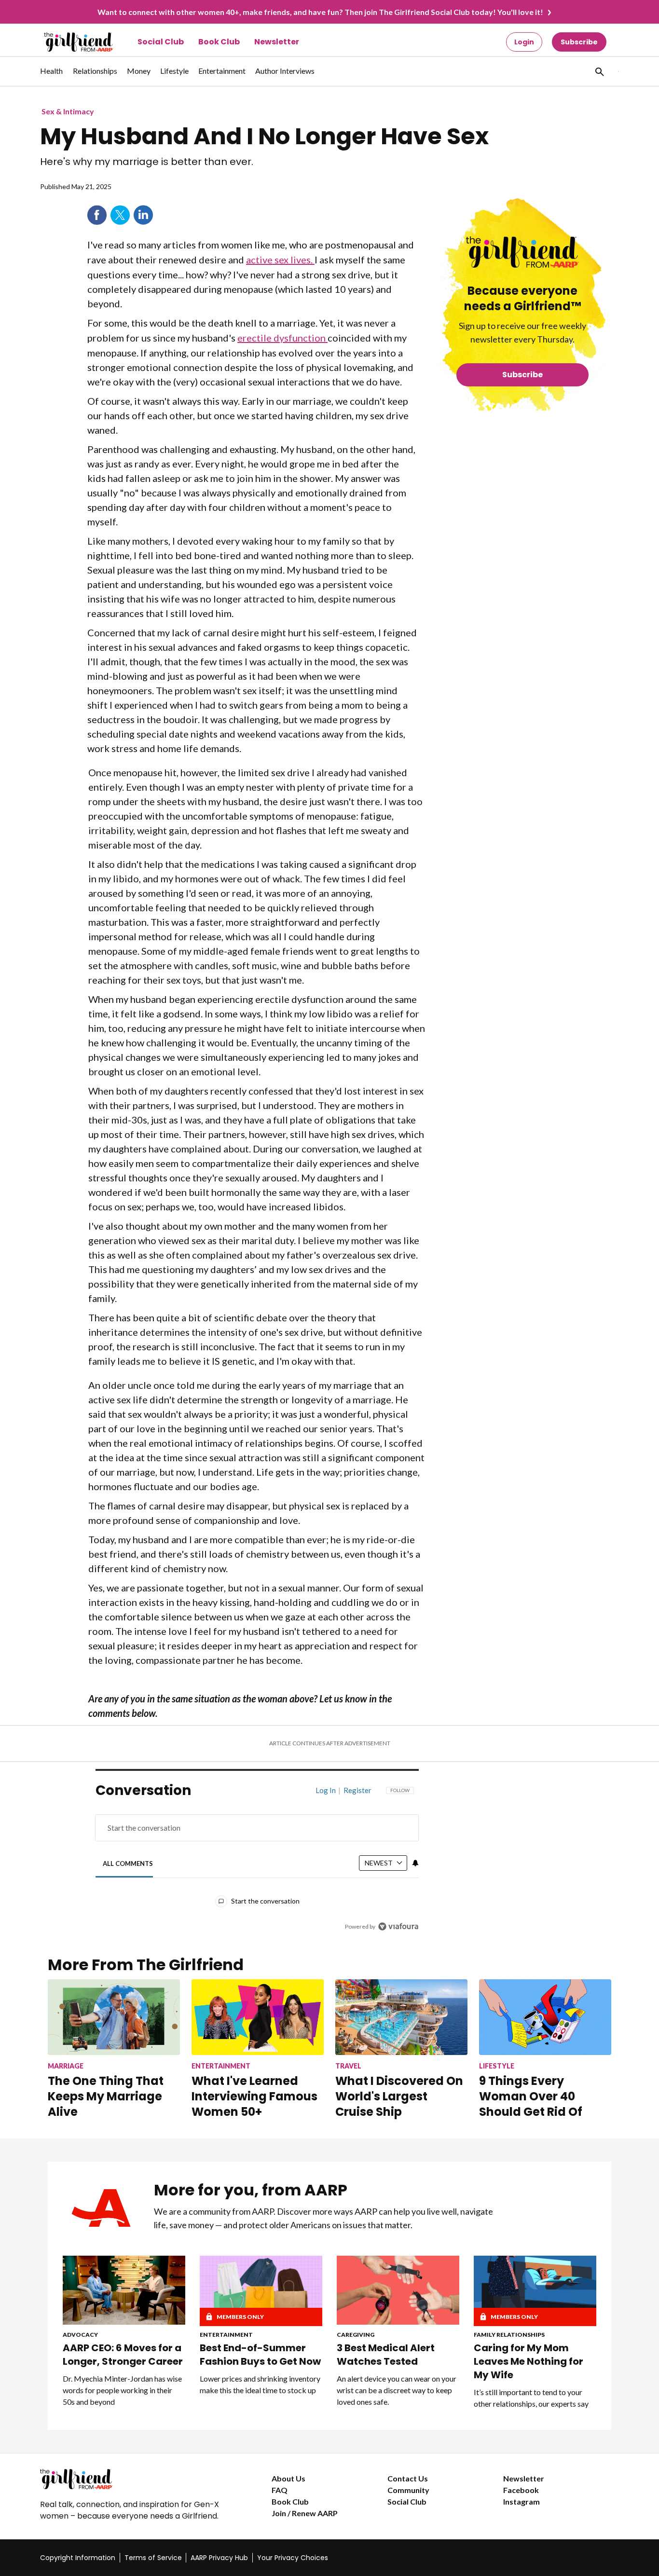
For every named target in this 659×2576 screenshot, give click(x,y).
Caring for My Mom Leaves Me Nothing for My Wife (529, 2361)
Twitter (120, 215)
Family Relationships (509, 2335)
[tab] (128, 1864)
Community (408, 2490)
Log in (326, 1790)
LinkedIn (143, 215)
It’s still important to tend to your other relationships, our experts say (531, 2398)
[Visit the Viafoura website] (398, 1926)
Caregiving (356, 2335)
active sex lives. (280, 260)
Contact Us (408, 2478)
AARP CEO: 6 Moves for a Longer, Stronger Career (123, 2355)
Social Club (161, 42)
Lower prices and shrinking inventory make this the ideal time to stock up (260, 2384)
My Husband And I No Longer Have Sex (264, 137)
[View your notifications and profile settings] (415, 1863)
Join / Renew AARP (305, 2513)
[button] (599, 71)
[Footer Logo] (137, 2479)
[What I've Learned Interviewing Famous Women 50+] (258, 2017)
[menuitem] (52, 76)
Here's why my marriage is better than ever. (147, 162)
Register (357, 1790)
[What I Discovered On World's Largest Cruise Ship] (401, 2017)
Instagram (522, 2501)
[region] (257, 1861)
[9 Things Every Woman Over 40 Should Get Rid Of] (545, 2017)
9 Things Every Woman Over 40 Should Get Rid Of (531, 2096)
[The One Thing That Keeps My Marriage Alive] (114, 2017)
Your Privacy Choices (293, 2558)
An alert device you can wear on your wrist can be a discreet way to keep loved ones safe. (397, 2390)
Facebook (97, 215)
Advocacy (80, 2335)
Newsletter (277, 42)
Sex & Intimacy (68, 111)
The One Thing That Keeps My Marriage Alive (106, 2096)
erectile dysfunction (282, 338)
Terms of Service (153, 2558)
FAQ (280, 2490)
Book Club (219, 42)
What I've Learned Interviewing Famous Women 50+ (254, 2096)
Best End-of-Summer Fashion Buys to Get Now (260, 2355)
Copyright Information (78, 2558)
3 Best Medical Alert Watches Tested (386, 2355)
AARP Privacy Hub (219, 2558)
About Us (288, 2478)
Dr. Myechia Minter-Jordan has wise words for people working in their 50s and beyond (122, 2390)
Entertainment (226, 2335)
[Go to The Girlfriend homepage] (68, 42)
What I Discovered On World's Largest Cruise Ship (399, 2096)
